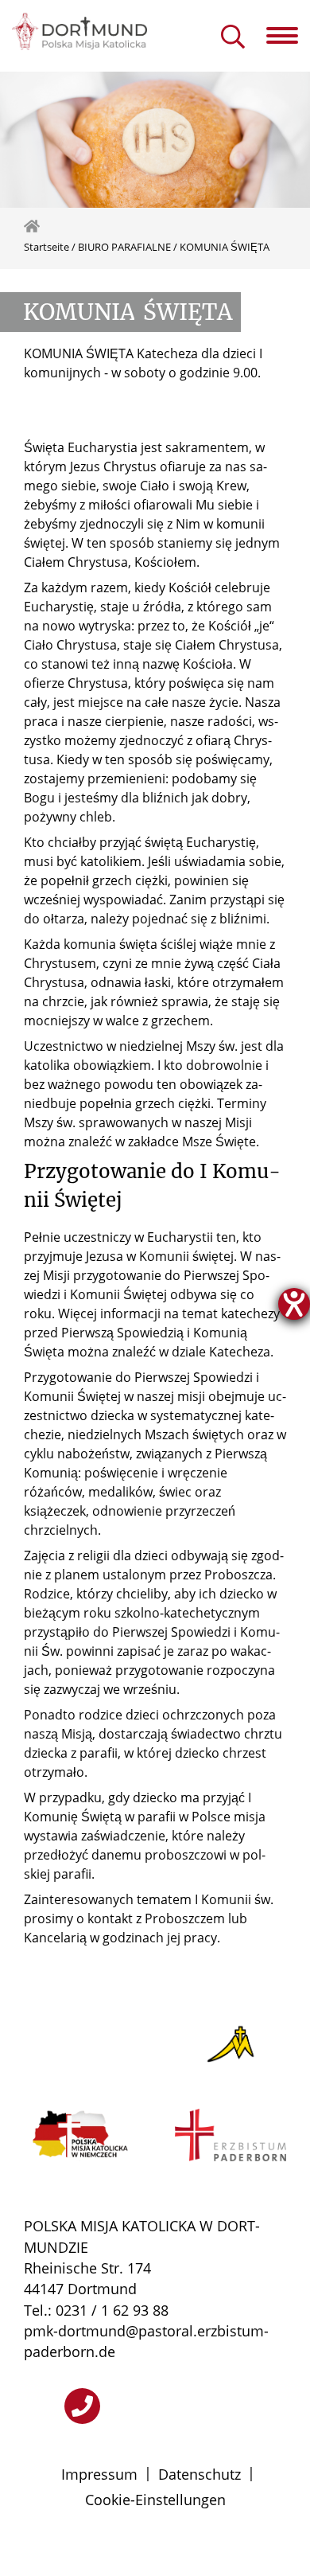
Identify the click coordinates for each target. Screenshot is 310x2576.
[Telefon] (82, 2406)
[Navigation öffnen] (288, 36)
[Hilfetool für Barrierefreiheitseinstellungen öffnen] (294, 1304)
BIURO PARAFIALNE (124, 247)
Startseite (46, 247)
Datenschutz (200, 2474)
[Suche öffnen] (233, 38)
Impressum (99, 2474)
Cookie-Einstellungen (155, 2500)
